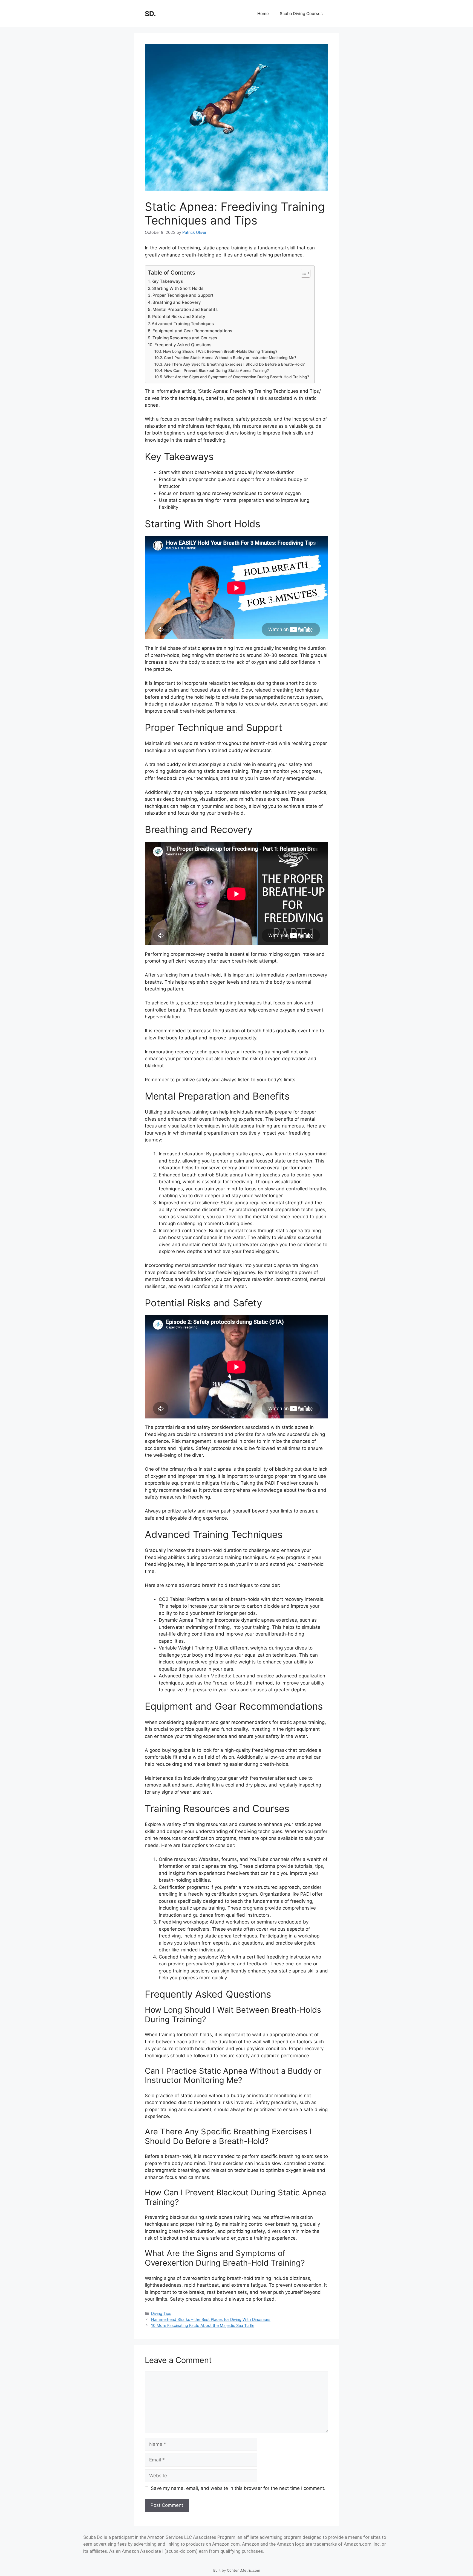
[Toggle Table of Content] (303, 273)
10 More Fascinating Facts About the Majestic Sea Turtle (203, 2325)
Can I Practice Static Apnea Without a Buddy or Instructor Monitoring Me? (230, 358)
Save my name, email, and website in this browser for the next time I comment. (238, 2488)
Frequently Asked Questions (183, 345)
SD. (150, 14)
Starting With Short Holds (178, 288)
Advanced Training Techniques (183, 324)
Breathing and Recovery (177, 302)
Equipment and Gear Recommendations (192, 331)
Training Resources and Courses (185, 338)
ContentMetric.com (243, 2570)
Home (263, 14)
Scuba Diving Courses (301, 14)
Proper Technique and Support (183, 295)
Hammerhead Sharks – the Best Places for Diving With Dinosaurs (211, 2319)
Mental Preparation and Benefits (185, 309)
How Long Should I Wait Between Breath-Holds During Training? (220, 351)
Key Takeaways (167, 281)
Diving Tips (161, 2313)
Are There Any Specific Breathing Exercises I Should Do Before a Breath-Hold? (234, 364)
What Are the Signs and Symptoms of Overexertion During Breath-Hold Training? (237, 377)
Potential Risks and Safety (179, 317)
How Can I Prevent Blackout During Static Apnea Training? (217, 371)
